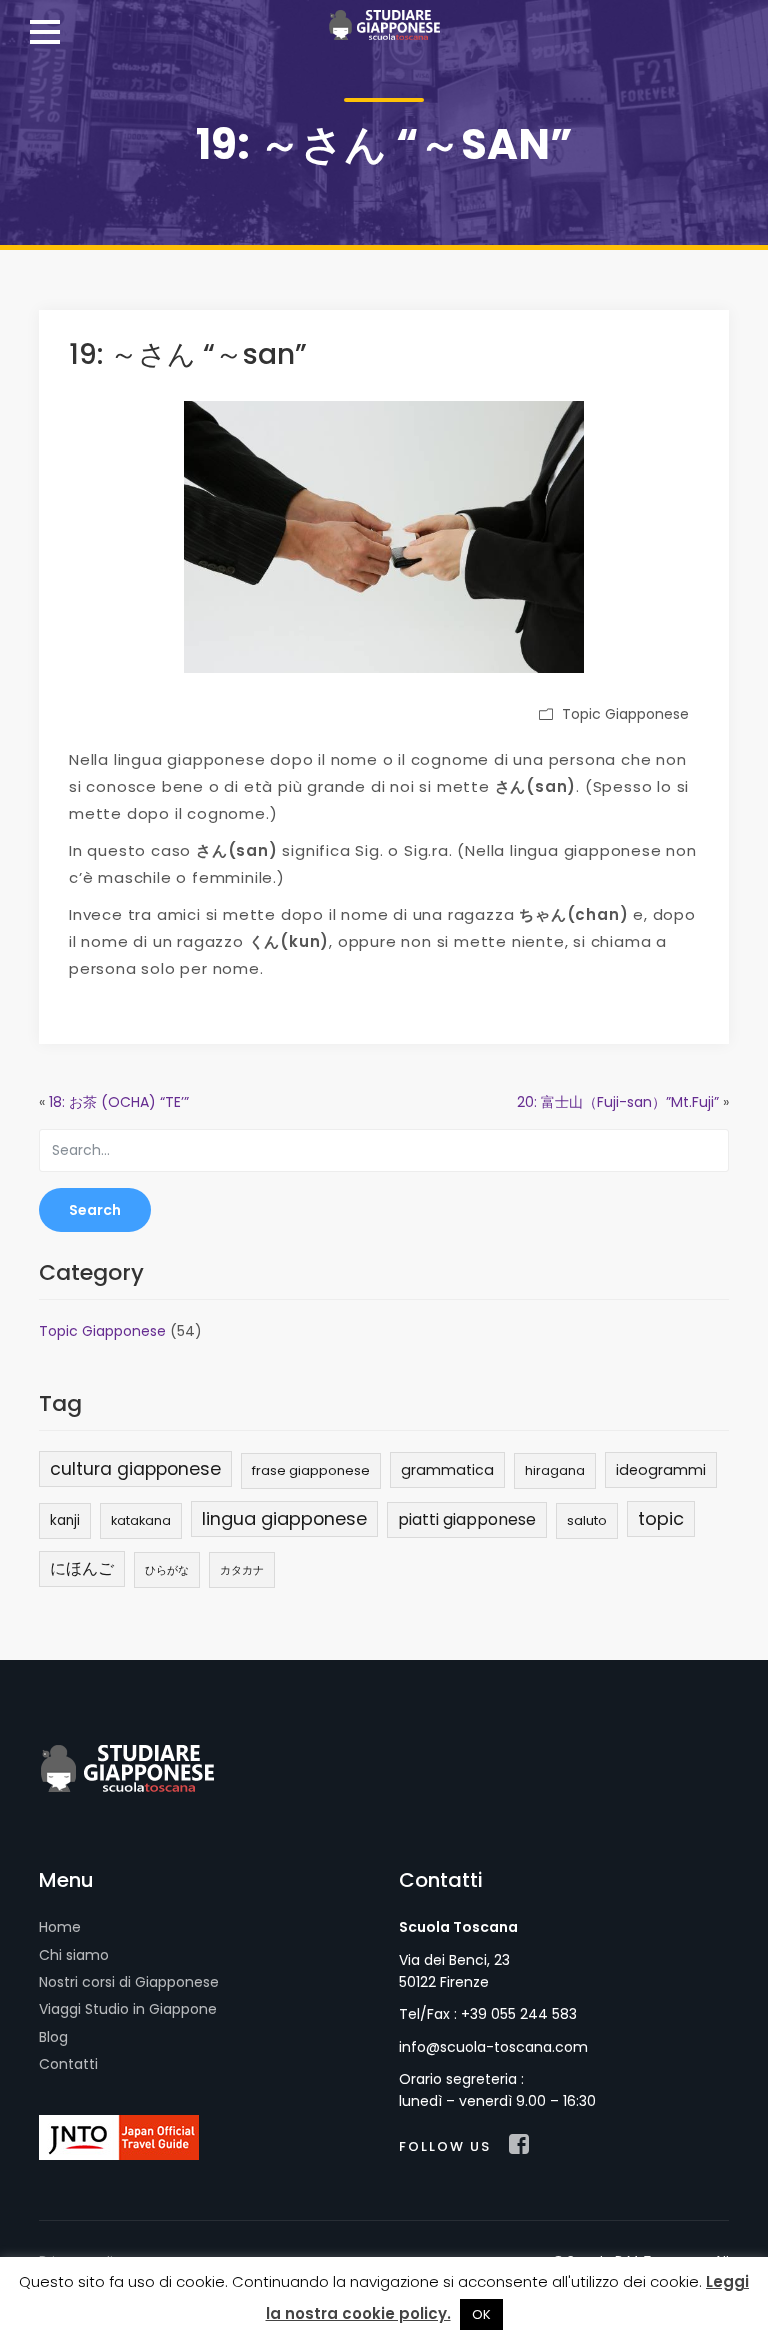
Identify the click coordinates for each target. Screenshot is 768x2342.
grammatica (447, 1470)
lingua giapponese (284, 1518)
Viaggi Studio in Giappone (128, 2009)
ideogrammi (661, 1470)
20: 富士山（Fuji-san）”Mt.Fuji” (618, 1102)
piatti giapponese (467, 1519)
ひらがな (167, 1570)
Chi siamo (74, 1955)
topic (661, 1518)
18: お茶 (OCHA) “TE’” (119, 1102)
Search (95, 1210)
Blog (53, 2037)
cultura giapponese (135, 1469)
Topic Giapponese (625, 714)
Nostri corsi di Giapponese (129, 1982)
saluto (587, 1520)
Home (60, 1927)
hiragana (555, 1470)
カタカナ (242, 1570)
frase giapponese (311, 1470)
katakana (141, 1520)
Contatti (68, 2064)
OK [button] (481, 2314)
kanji (65, 1520)
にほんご (82, 1568)
